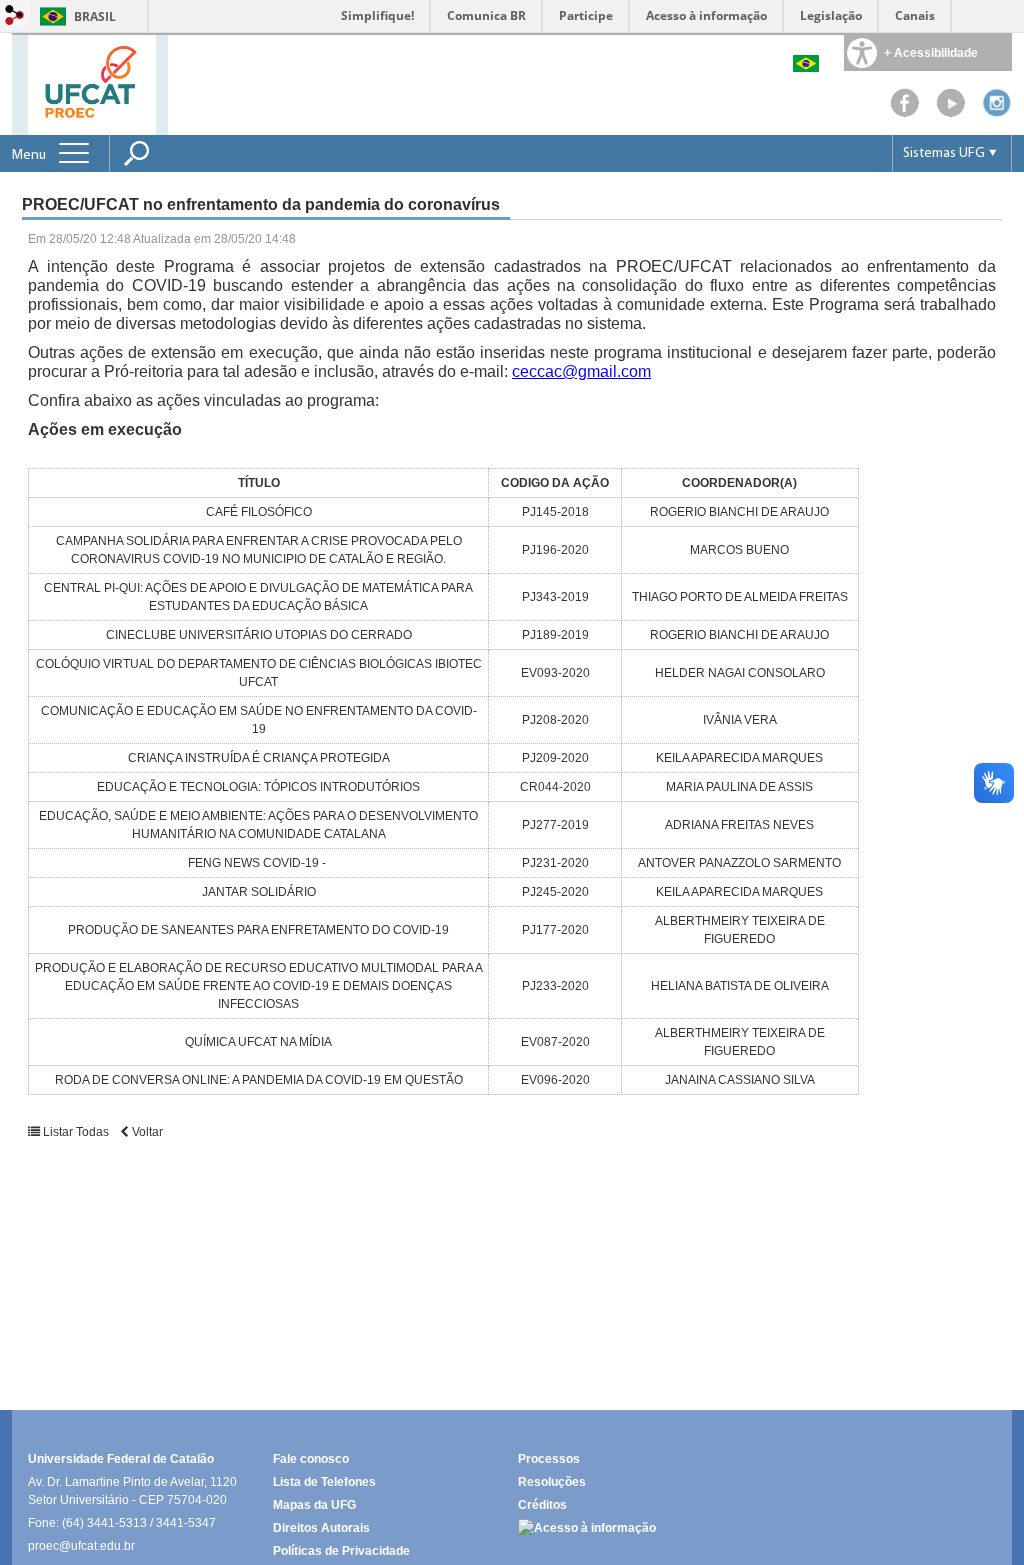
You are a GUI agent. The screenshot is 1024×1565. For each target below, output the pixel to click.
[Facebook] (905, 112)
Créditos (542, 1505)
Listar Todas (76, 1132)
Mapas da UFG (314, 1505)
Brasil (95, 16)
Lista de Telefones (324, 1482)
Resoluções (552, 1482)
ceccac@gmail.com (581, 371)
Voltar (146, 1132)
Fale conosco (311, 1459)
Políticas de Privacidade (341, 1551)
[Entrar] (15, 16)
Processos (549, 1459)
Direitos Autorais (321, 1528)
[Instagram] (997, 112)
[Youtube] (951, 112)
